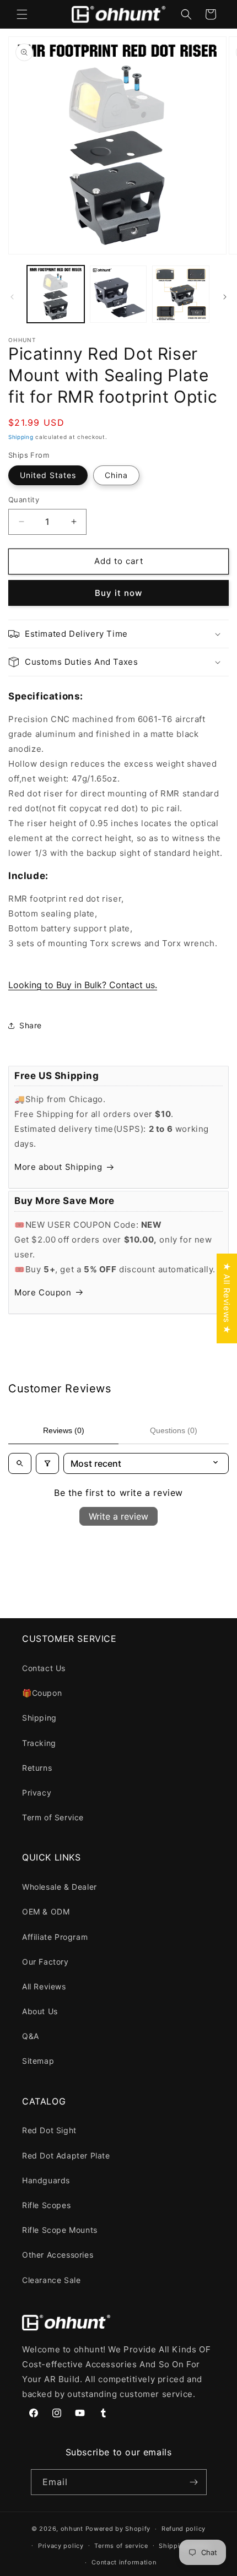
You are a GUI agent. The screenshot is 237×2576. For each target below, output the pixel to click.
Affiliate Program (55, 1937)
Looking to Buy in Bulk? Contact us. (83, 985)
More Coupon (43, 1292)
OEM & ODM (46, 1911)
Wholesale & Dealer (60, 1887)
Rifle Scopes (46, 2205)
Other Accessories (58, 2255)
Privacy (37, 1793)
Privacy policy (61, 2546)
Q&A (31, 2036)
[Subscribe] (194, 2482)
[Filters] (47, 1463)
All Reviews (44, 1986)
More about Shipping (58, 1167)
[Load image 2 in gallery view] (118, 294)
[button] (22, 14)
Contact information (124, 2562)
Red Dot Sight (49, 2130)
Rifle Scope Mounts (60, 2230)
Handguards (46, 2180)
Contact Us (44, 1668)
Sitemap (38, 2061)
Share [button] (31, 1025)
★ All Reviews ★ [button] (227, 1298)
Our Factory (45, 1962)
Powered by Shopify (118, 2529)
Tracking (39, 1743)
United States (48, 475)
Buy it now (118, 593)
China (116, 475)
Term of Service (53, 1817)
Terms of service (121, 2546)
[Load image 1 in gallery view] (56, 294)
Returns (37, 1768)
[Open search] (20, 1463)
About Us (40, 2011)
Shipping (21, 437)
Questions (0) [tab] (174, 1430)
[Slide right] (225, 297)
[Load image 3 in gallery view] (181, 294)
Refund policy (184, 2529)
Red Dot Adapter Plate (66, 2155)
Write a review (118, 1516)
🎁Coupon (42, 1693)
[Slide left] (12, 297)
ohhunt (72, 2529)
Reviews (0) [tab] (64, 1430)
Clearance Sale (51, 2280)
